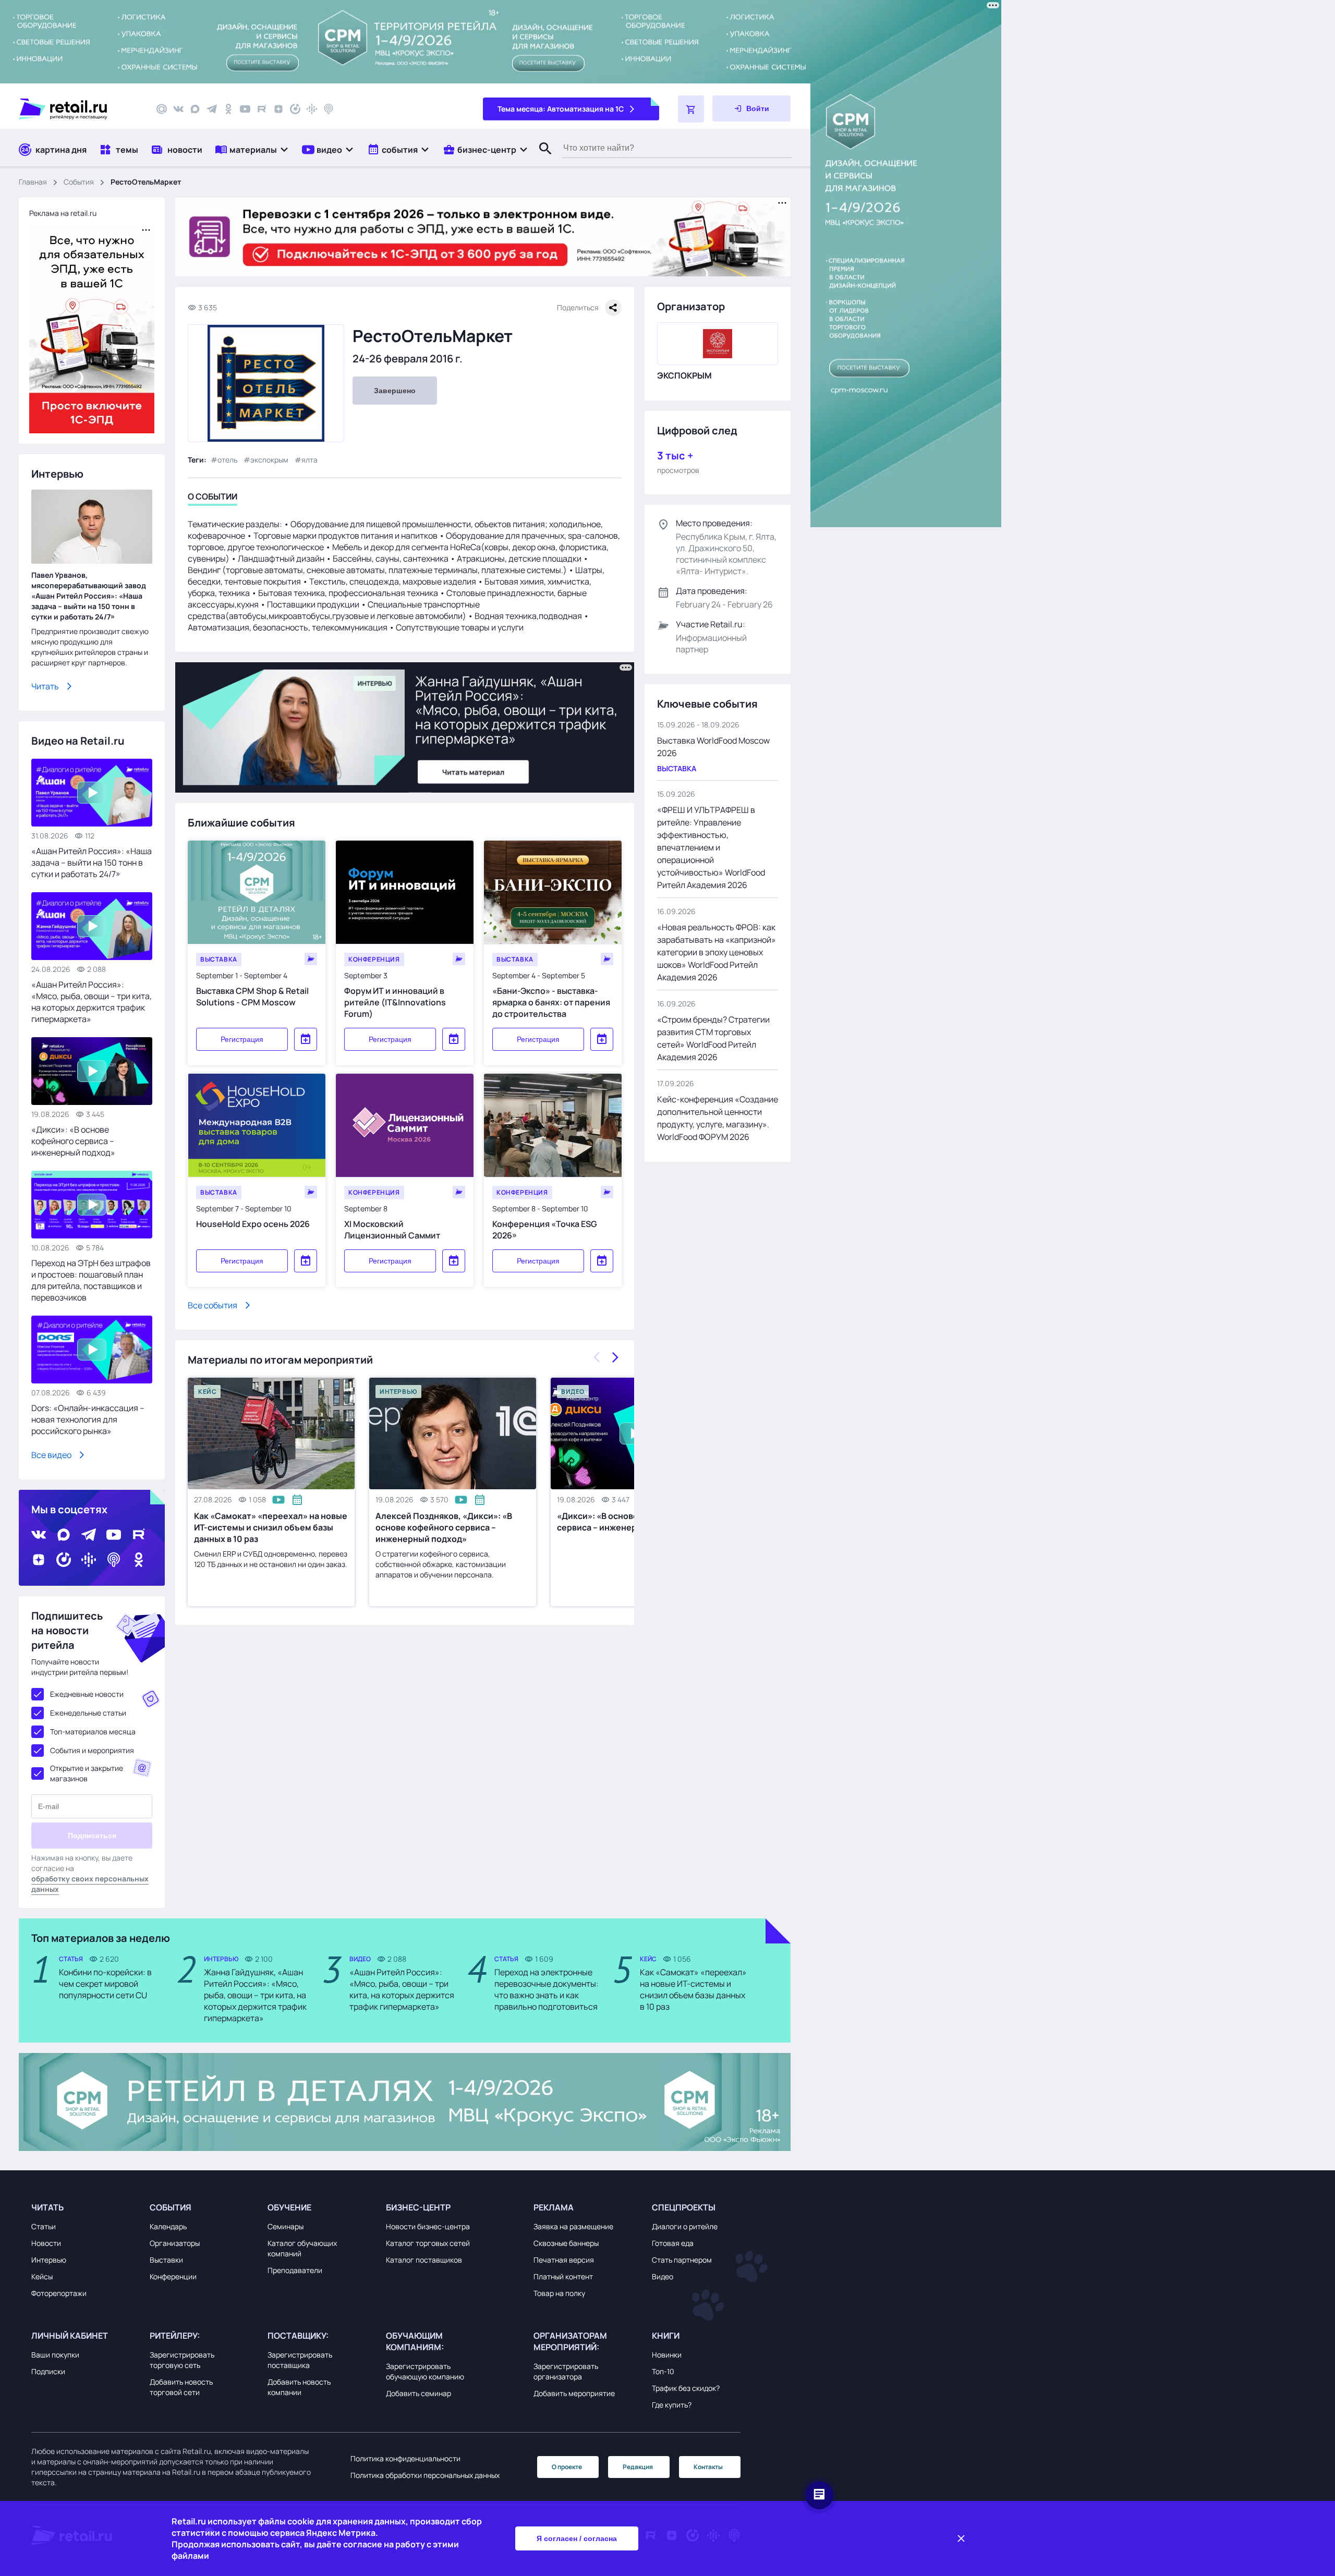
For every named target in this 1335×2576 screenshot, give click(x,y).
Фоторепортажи (59, 2293)
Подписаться (92, 1836)
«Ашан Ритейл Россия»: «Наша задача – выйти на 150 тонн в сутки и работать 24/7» (92, 862)
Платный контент (563, 2276)
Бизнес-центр (418, 2207)
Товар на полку (559, 2293)
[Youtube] (245, 109)
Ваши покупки (55, 2355)
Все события (213, 1305)
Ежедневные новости (87, 1694)
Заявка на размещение (573, 2226)
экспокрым (269, 460)
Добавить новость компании (299, 2387)
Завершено (395, 391)
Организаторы (175, 2243)
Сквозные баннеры (566, 2243)
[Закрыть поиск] (541, 159)
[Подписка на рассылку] (162, 109)
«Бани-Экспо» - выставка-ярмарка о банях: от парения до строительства (551, 1002)
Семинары (286, 2226)
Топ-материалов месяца (93, 1731)
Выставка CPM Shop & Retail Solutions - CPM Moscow (252, 997)
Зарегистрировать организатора (566, 2371)
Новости (46, 2243)
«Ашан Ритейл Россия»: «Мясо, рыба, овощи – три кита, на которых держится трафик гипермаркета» (92, 1002)
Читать (45, 686)
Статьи (44, 2226)
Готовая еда (673, 2243)
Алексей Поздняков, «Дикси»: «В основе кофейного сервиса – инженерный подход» (444, 1527)
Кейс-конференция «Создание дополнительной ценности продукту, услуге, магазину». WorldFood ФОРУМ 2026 (718, 1118)
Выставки (166, 2260)
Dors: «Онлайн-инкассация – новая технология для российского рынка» (88, 1419)
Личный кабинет (70, 2336)
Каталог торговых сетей (428, 2243)
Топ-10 (663, 2371)
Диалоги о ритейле (685, 2226)
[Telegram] (212, 109)
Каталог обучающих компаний (302, 2248)
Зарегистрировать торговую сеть (182, 2360)
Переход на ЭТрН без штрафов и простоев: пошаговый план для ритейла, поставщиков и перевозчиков (91, 1280)
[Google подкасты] (312, 109)
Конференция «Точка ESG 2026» (545, 1230)
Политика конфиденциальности (405, 2458)
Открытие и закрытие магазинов (87, 1773)
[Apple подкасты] (329, 109)
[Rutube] (262, 109)
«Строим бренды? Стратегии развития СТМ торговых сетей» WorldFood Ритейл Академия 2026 (713, 1038)
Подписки (48, 2371)
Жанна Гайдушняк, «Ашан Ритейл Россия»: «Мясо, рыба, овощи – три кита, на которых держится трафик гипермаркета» (255, 1995)
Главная (33, 182)
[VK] (178, 109)
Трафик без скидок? (686, 2388)
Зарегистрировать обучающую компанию (425, 2371)
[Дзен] (278, 109)
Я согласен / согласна (577, 2538)
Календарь (168, 2226)
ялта (310, 460)
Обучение (289, 2207)
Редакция (638, 2467)
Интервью (49, 2260)
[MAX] (195, 109)
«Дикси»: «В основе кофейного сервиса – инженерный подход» (73, 1141)
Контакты (708, 2467)
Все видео (51, 1455)
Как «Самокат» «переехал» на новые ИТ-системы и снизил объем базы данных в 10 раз (271, 1527)
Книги (666, 2336)
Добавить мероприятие (574, 2393)
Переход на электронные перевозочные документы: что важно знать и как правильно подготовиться (547, 1989)
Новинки (667, 2355)
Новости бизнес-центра (428, 2226)
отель (227, 460)
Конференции (173, 2276)
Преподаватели (295, 2270)
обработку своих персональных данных (90, 1884)
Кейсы (42, 2276)
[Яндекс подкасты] (295, 109)
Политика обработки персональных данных (425, 2475)
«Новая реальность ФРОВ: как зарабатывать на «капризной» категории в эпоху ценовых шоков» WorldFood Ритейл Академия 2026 (717, 952)
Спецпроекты (684, 2207)
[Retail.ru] (78, 109)
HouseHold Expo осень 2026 (253, 1224)
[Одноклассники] (228, 109)
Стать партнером (682, 2260)
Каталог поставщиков (424, 2260)
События (79, 182)
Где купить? (672, 2405)
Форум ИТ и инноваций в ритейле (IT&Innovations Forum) (395, 1002)
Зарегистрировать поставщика (300, 2360)
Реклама (554, 2207)
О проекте (567, 2467)
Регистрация (242, 1039)
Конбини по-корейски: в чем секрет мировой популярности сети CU (105, 1984)
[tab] (213, 498)
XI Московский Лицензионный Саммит (392, 1230)
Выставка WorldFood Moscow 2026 (713, 747)
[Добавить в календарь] (306, 1039)
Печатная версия (564, 2260)
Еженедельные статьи (88, 1713)
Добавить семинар (418, 2393)
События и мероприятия (92, 1750)
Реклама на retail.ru (63, 213)
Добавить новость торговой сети (181, 2387)
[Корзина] (691, 109)
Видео (663, 2276)
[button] (252, 149)
